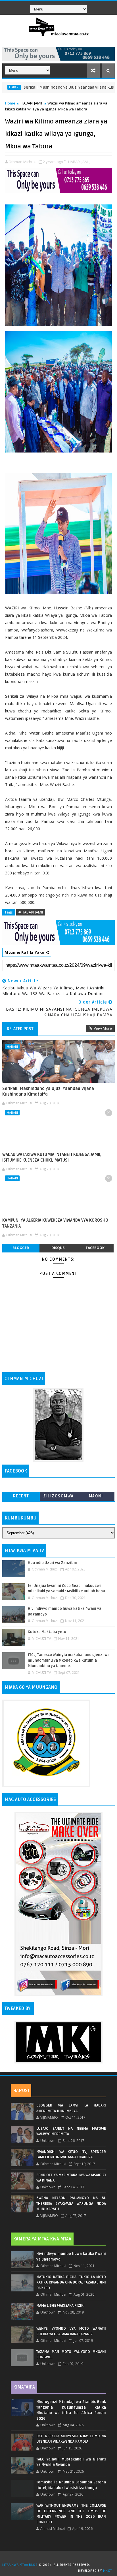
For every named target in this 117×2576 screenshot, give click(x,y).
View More (103, 1028)
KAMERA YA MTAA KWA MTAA (42, 2239)
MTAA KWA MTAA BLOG (20, 2565)
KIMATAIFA (24, 2387)
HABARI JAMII (31, 103)
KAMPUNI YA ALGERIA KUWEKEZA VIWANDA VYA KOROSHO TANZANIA (55, 1223)
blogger (21, 1248)
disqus (58, 1248)
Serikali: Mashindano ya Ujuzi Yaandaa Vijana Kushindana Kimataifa (48, 1091)
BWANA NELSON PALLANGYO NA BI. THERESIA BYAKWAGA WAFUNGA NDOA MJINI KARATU (71, 2203)
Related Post (20, 1029)
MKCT (107, 2571)
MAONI (96, 1496)
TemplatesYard (60, 2558)
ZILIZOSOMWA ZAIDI (58, 1497)
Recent (21, 1496)
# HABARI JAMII (31, 912)
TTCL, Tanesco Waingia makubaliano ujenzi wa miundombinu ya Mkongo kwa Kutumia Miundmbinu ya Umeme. (69, 1660)
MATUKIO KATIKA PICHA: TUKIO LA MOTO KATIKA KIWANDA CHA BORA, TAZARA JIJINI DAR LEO (71, 2282)
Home (10, 103)
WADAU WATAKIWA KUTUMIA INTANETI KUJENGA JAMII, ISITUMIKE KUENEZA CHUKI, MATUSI (52, 1157)
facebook (95, 1248)
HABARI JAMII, (79, 162)
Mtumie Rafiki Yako (25, 952)
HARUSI (21, 2091)
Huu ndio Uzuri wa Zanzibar (53, 1563)
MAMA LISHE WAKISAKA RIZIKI (60, 2306)
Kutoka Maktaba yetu (47, 1632)
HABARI (12, 1046)
